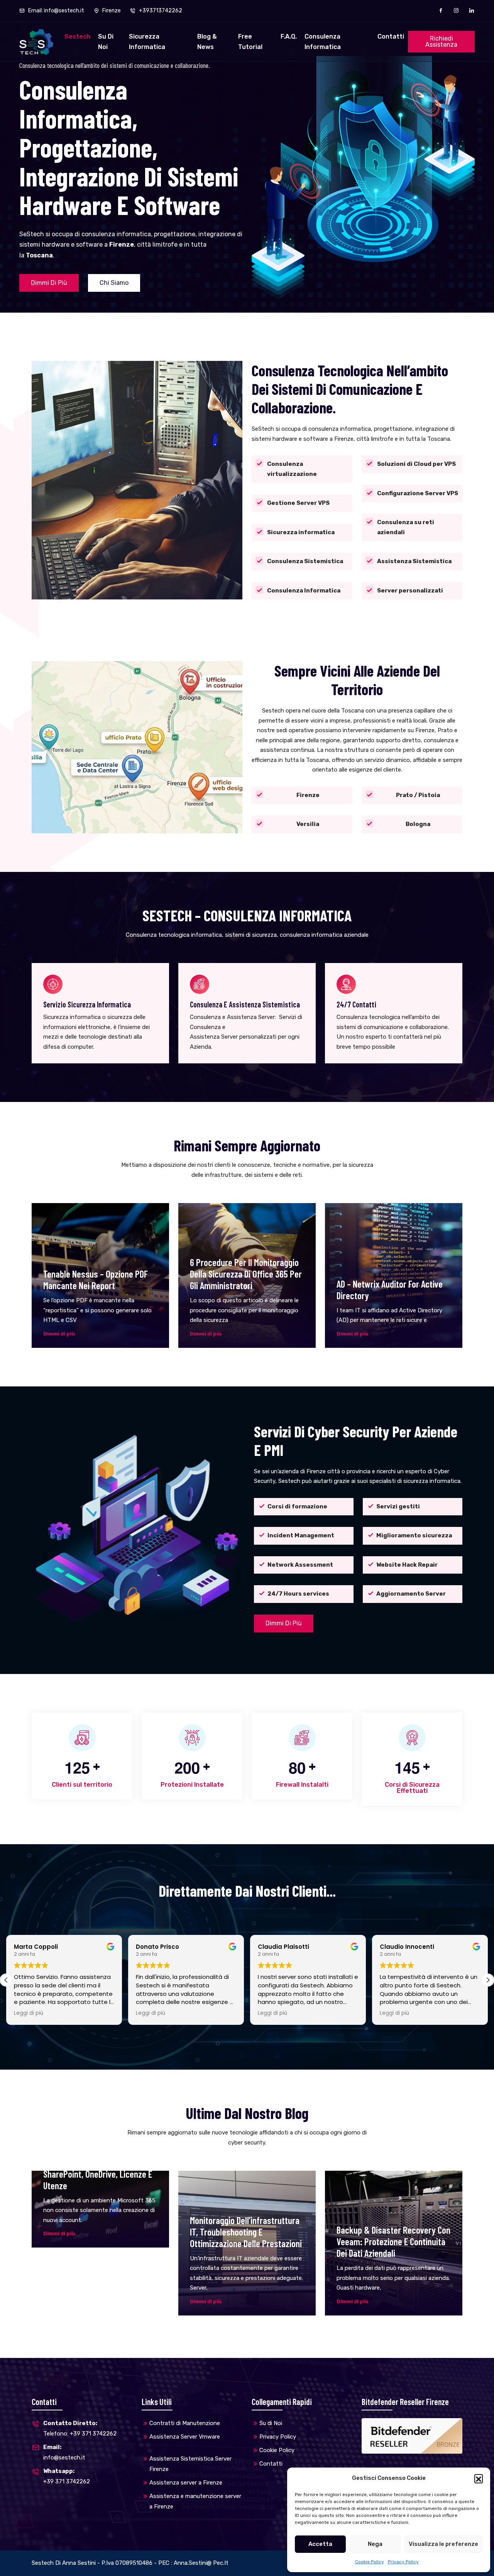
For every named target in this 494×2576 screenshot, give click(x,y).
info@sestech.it (64, 2452)
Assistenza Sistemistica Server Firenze (190, 2464)
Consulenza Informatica (323, 42)
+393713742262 (160, 11)
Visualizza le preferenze (443, 2544)
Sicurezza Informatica (147, 42)
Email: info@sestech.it (56, 11)
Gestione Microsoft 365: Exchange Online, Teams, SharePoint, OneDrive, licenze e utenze (98, 2168)
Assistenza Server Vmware (185, 2437)
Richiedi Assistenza (441, 41)
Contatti (391, 36)
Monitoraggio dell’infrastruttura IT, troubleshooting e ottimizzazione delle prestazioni (246, 2232)
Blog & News (207, 42)
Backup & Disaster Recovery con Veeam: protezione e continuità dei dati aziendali (393, 2241)
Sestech (77, 36)
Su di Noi (106, 42)
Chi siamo (114, 283)
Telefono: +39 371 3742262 (80, 2428)
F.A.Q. (289, 36)
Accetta (320, 2544)
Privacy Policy (403, 2562)
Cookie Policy (370, 2562)
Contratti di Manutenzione (185, 2423)
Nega (375, 2544)
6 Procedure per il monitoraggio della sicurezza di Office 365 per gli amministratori (246, 1274)
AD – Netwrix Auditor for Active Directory (390, 1290)
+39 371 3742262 (67, 2476)
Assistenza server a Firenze (186, 2483)
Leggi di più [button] (29, 2013)
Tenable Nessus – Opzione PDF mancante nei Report (96, 1280)
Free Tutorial (250, 42)
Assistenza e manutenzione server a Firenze (195, 2501)
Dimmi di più (49, 283)
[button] (479, 2478)
